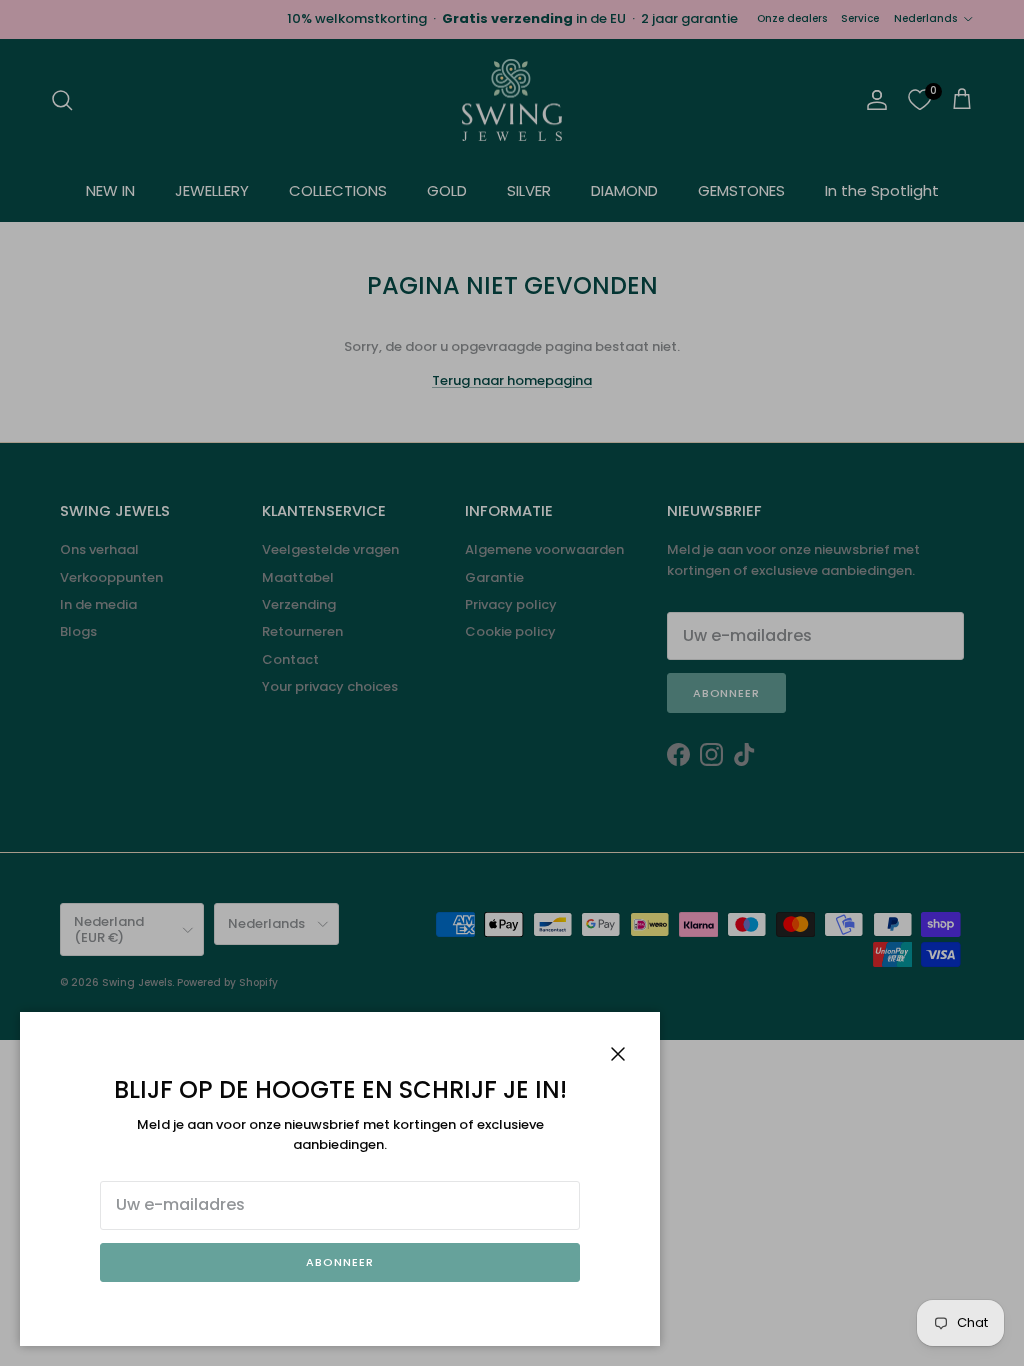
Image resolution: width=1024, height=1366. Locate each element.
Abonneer (339, 1262)
